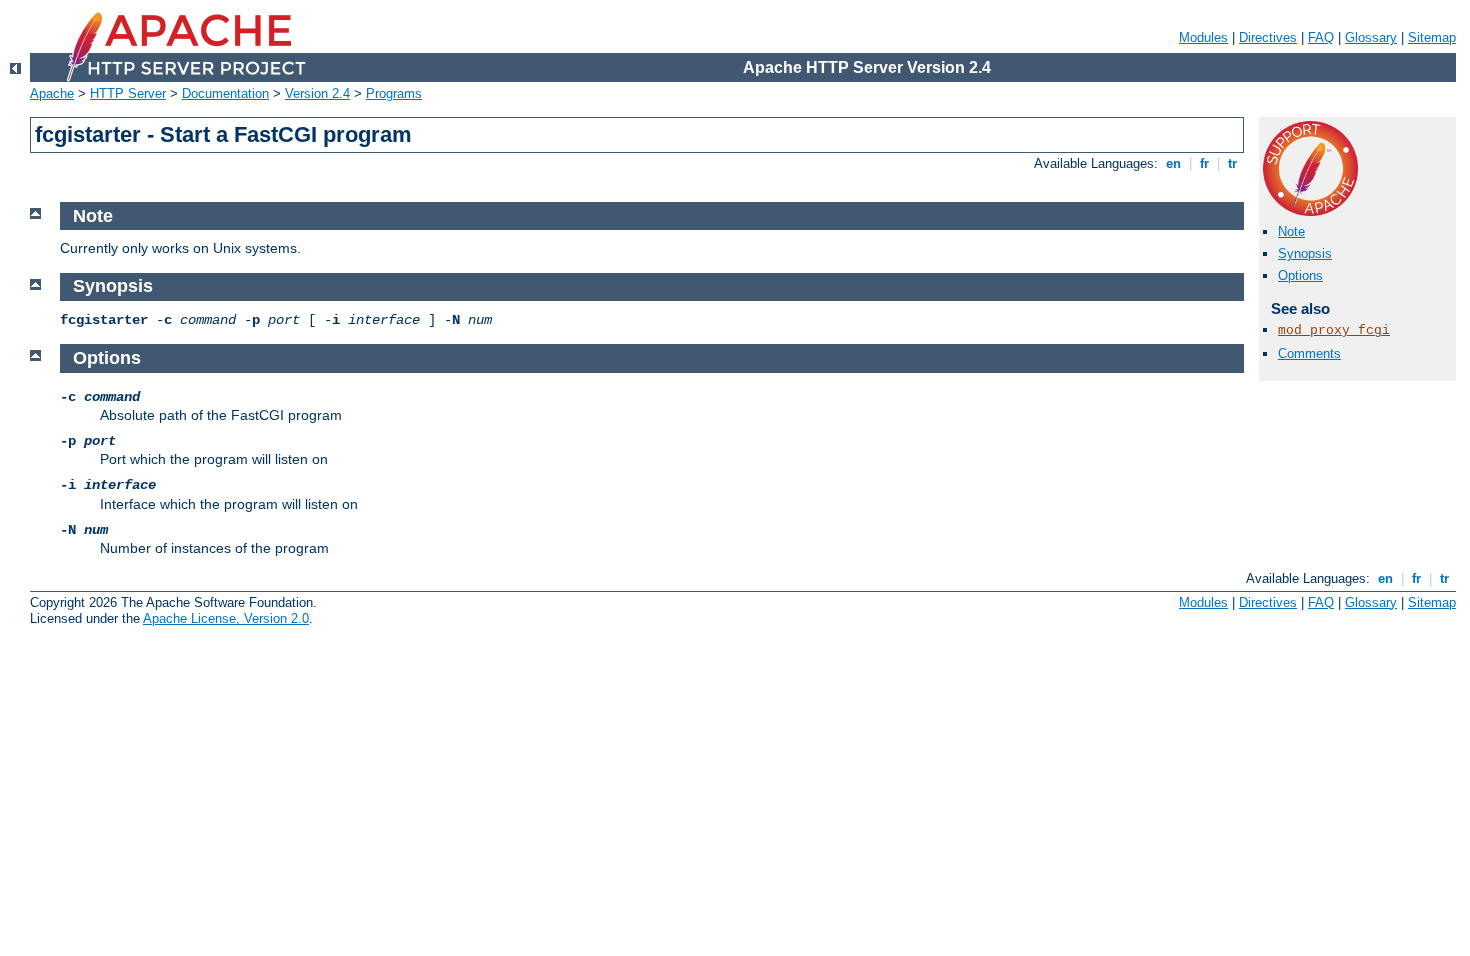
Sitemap (1432, 37)
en (1173, 163)
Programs (394, 93)
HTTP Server (128, 93)
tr (1232, 163)
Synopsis (1305, 253)
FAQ (1321, 37)
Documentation (225, 93)
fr (1204, 163)
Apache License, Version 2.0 (226, 618)
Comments (1309, 353)
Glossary (1371, 37)
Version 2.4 (317, 93)
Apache (52, 93)
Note (1291, 231)
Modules (1203, 37)
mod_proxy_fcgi (1334, 330)
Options (1300, 275)
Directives (1268, 37)
